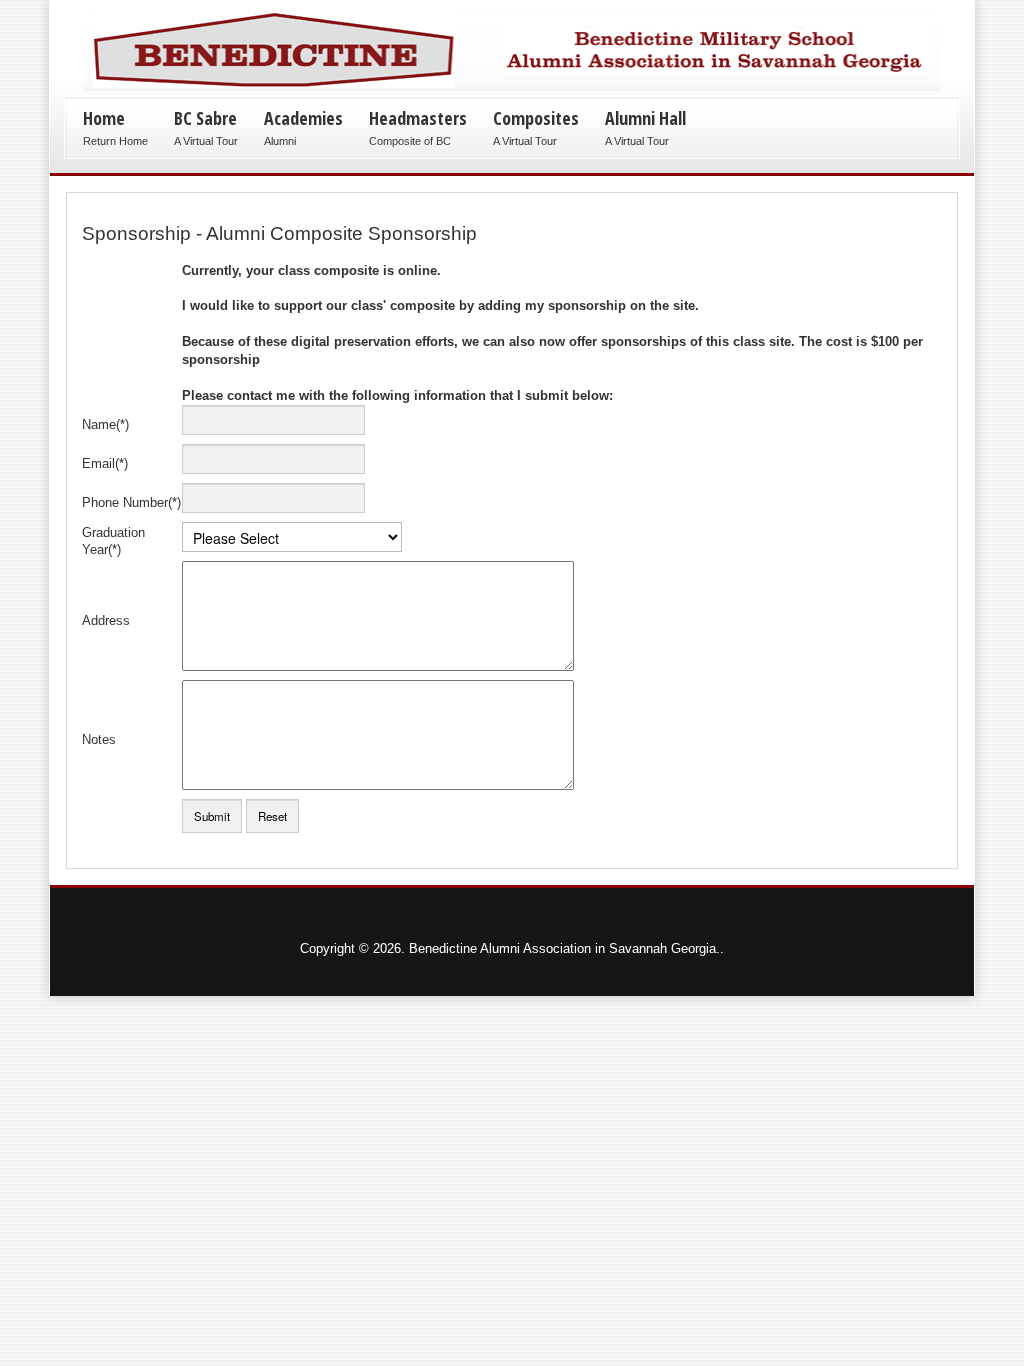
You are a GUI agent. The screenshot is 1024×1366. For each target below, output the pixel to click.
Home (104, 118)
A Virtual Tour (206, 141)
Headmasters (418, 118)
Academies (303, 118)
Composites (536, 118)
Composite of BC (410, 141)
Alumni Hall (645, 118)
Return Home (115, 141)
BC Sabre (205, 118)
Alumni (280, 141)
